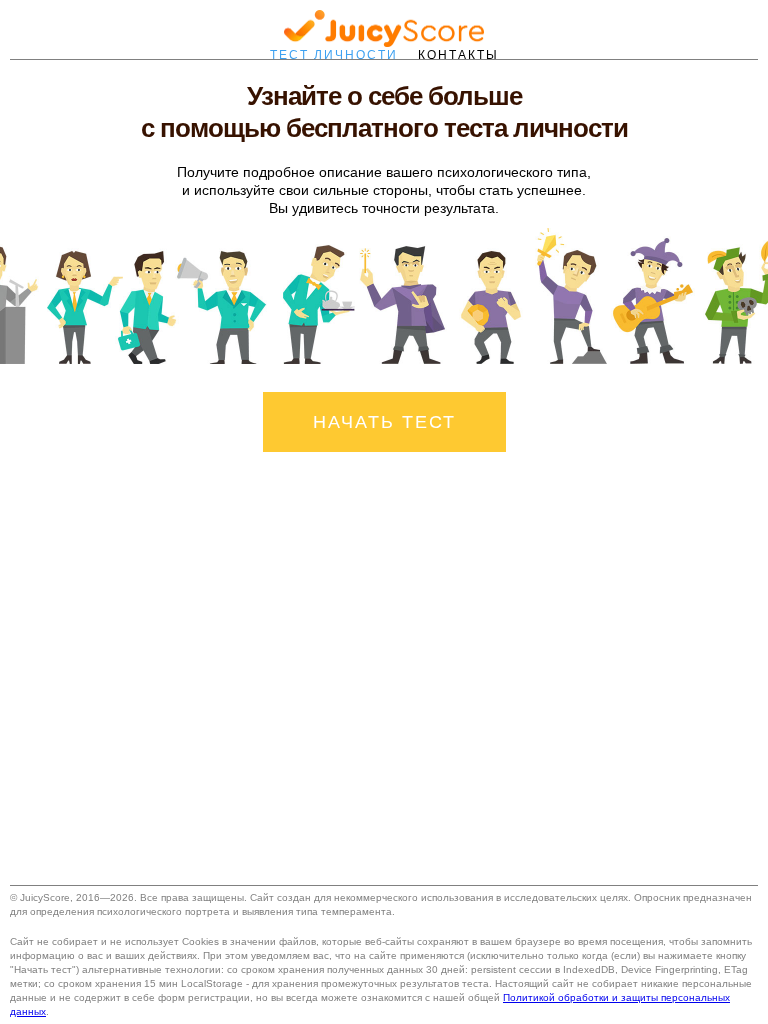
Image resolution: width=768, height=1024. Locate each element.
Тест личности (334, 55)
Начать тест (384, 422)
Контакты (458, 55)
